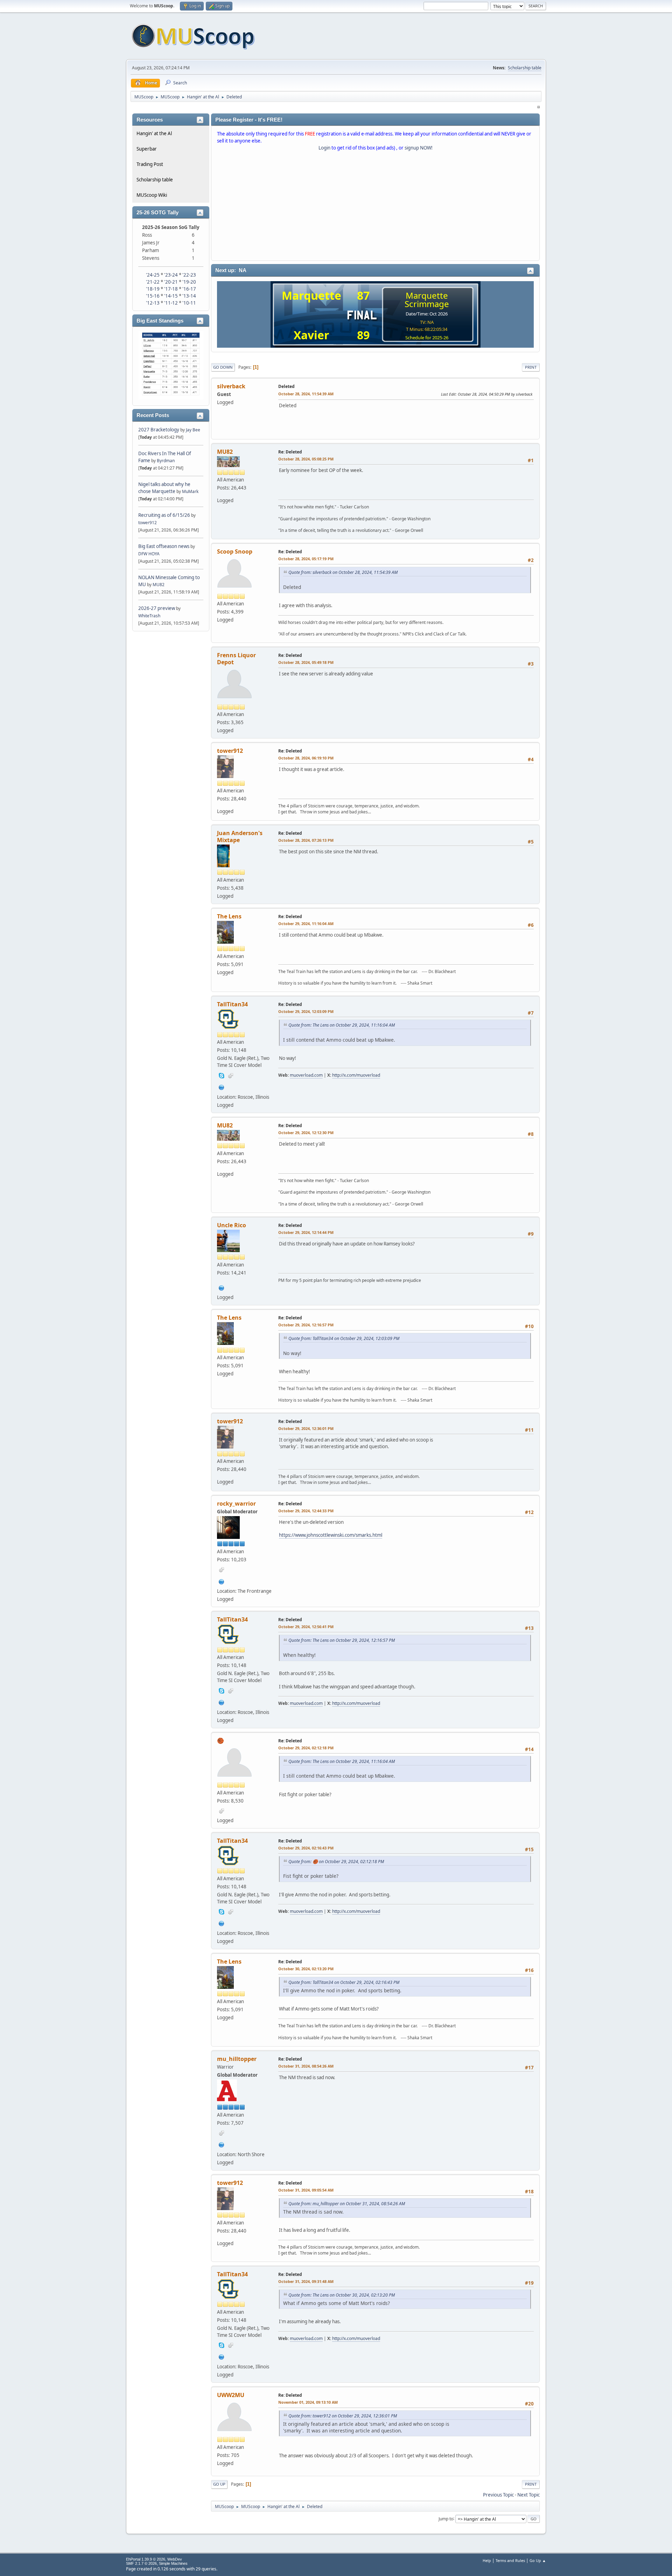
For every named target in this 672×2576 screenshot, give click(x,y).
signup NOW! (419, 148)
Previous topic (498, 2495)
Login (324, 148)
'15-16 (153, 296)
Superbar (147, 149)
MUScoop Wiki (152, 195)
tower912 (148, 523)
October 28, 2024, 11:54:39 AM (306, 394)
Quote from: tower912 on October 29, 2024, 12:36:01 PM (343, 2416)
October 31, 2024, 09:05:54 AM (306, 2190)
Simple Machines (173, 2563)
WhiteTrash (149, 616)
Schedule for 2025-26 (427, 338)
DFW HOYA (149, 554)
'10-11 (189, 303)
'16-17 (189, 289)
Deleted (286, 386)
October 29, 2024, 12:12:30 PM (306, 1133)
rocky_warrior (236, 1504)
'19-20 (189, 282)
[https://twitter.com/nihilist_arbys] (222, 2144)
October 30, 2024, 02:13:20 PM (306, 1969)
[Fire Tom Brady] (222, 1581)
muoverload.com (306, 1075)
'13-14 (189, 296)
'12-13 (153, 303)
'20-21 (171, 282)
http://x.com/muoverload (356, 1075)
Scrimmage (427, 304)
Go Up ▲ (538, 2560)
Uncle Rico (232, 1225)
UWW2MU (231, 2395)
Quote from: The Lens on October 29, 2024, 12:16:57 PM (342, 1640)
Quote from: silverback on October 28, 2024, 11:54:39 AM (343, 572)
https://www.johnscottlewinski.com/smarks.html (331, 1535)
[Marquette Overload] (222, 1086)
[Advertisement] (375, 207)
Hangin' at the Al (154, 133)
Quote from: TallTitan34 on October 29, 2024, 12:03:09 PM (344, 1338)
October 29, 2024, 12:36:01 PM (306, 1428)
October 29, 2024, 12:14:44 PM (306, 1232)
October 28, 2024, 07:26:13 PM (306, 840)
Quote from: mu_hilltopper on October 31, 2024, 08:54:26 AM (347, 2204)
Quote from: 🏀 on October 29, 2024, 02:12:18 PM (336, 1862)
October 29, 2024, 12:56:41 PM (306, 1627)
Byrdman (166, 461)
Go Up (219, 2484)
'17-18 (171, 289)
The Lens (229, 916)
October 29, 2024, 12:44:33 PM (306, 1511)
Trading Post (150, 164)
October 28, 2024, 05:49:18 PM (306, 662)
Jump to (446, 2518)
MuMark (190, 491)
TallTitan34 (232, 1004)
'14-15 (171, 296)
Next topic (528, 2495)
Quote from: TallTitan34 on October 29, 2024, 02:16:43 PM (344, 1982)
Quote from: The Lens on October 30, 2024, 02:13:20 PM (342, 2295)
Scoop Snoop (235, 551)
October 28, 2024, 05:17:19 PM (306, 559)
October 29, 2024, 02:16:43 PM (306, 1848)
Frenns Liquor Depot (236, 659)
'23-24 (171, 275)
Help (487, 2560)
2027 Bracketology (159, 430)
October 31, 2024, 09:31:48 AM (306, 2281)
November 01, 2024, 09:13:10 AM (308, 2402)
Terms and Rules (510, 2560)
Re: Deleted (290, 452)
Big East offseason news (164, 546)
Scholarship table (525, 68)
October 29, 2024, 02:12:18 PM (306, 1748)
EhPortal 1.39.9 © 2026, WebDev (154, 2559)
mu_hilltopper (237, 2059)
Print (531, 367)
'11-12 (171, 303)
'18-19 (153, 289)
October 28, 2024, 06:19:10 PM (306, 758)
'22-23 (189, 275)
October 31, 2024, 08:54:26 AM (306, 2066)
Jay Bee (193, 430)
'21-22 (153, 282)
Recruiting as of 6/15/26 (164, 515)
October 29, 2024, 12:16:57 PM (306, 1325)
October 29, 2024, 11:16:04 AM (306, 924)
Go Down (223, 367)
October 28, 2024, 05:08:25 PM (306, 459)
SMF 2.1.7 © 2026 (141, 2563)
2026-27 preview (157, 608)
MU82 (159, 585)
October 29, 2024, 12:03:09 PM (306, 1011)
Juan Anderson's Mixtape (240, 836)
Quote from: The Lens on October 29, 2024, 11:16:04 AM (342, 1025)
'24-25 (153, 275)
